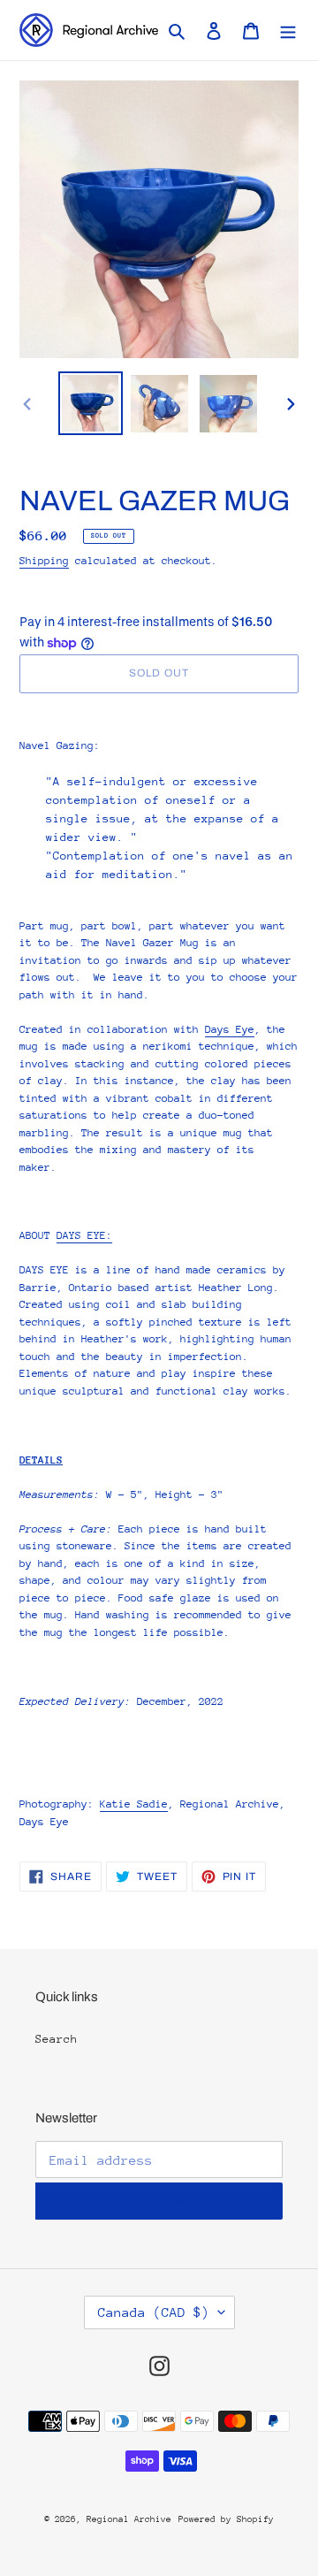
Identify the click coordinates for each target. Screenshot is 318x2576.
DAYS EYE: (84, 1235)
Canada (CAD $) (154, 2312)
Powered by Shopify (226, 2519)
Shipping (44, 561)
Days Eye (230, 1029)
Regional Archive (129, 2519)
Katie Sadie (134, 1804)
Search (57, 2039)
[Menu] (288, 30)
